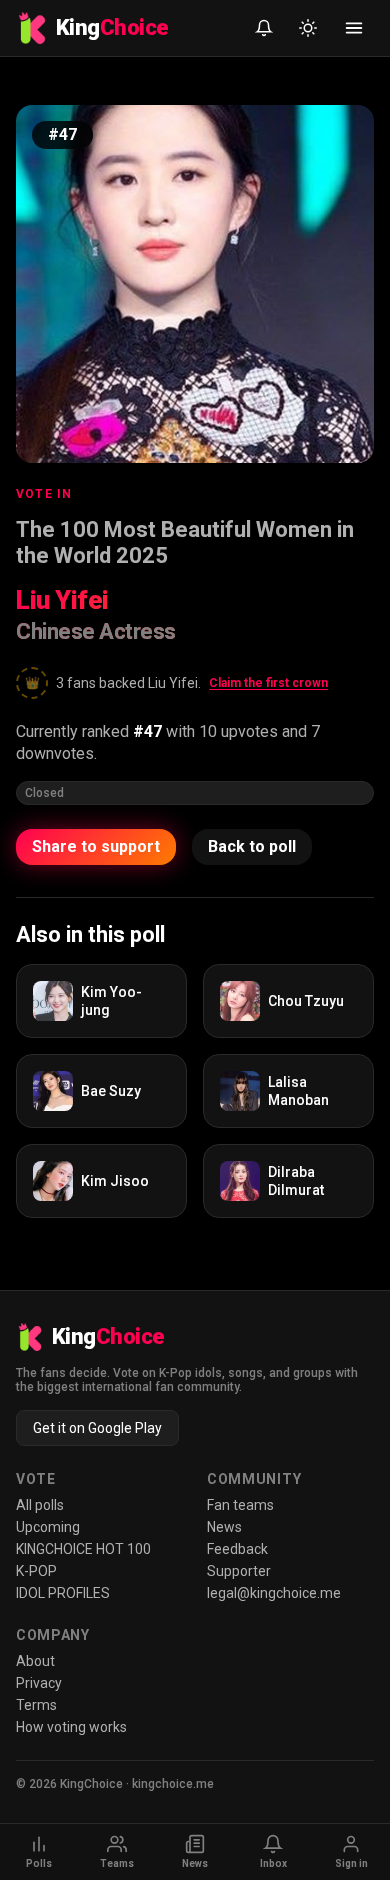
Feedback (237, 1549)
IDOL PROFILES (63, 1593)
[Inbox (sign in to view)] (264, 28)
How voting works (71, 1727)
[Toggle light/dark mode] (308, 28)
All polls (40, 1505)
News (224, 1527)
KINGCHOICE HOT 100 (83, 1549)
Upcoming (48, 1527)
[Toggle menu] (354, 28)
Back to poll (252, 846)
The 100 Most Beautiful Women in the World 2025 (185, 542)
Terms (36, 1705)
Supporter (239, 1571)
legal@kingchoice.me (274, 1593)
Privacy (39, 1683)
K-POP (36, 1571)
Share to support (96, 846)
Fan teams (240, 1505)
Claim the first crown (268, 683)
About (35, 1661)
